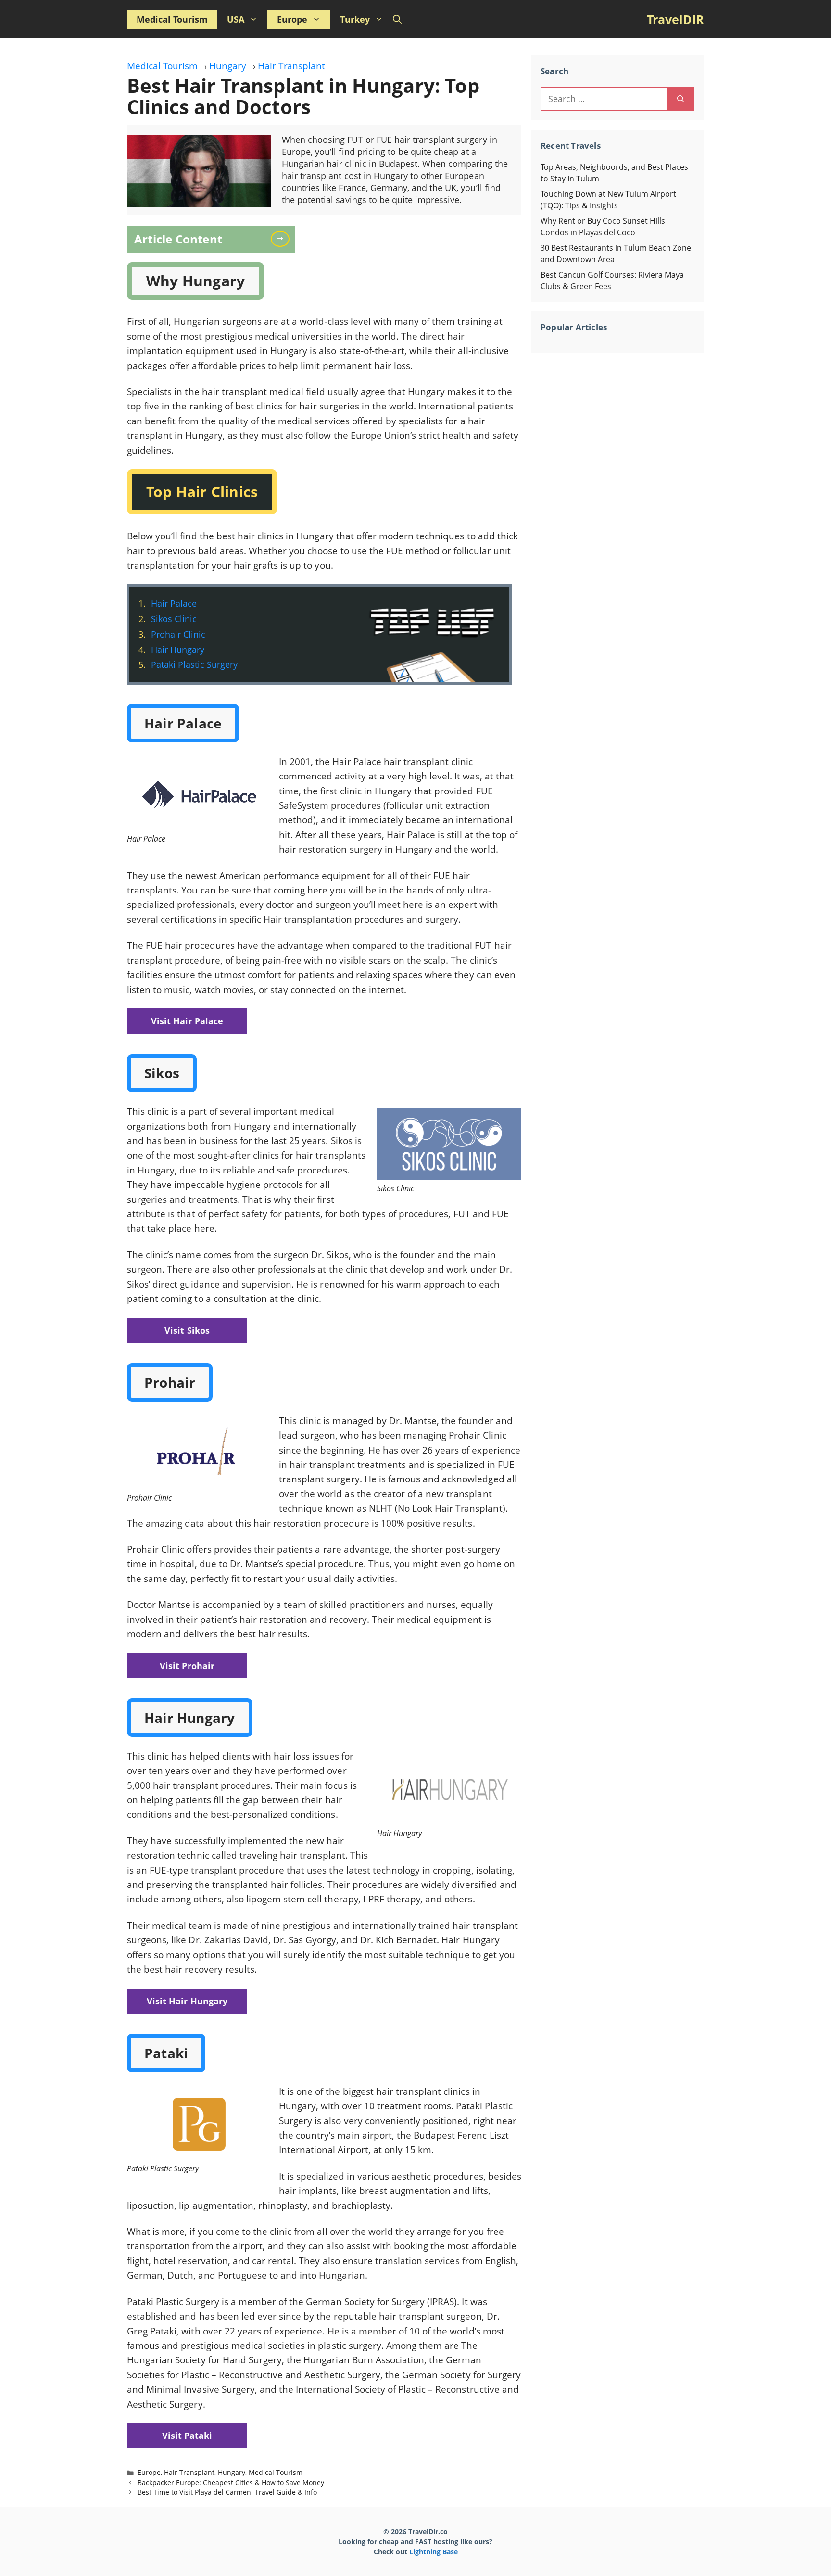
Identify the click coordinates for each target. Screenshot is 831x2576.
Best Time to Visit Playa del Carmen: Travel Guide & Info (227, 2492)
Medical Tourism (172, 19)
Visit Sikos (187, 1330)
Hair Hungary (178, 650)
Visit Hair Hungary (187, 2001)
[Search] (681, 99)
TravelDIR (675, 19)
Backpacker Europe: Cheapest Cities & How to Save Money (231, 2482)
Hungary (228, 66)
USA (236, 19)
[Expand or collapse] (284, 238)
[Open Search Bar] (397, 19)
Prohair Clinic (178, 634)
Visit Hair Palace (187, 1021)
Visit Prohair (187, 1666)
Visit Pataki (187, 2436)
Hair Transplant (291, 66)
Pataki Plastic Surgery (194, 664)
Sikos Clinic (174, 619)
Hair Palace (174, 603)
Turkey (355, 19)
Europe (292, 19)
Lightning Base (434, 2552)
